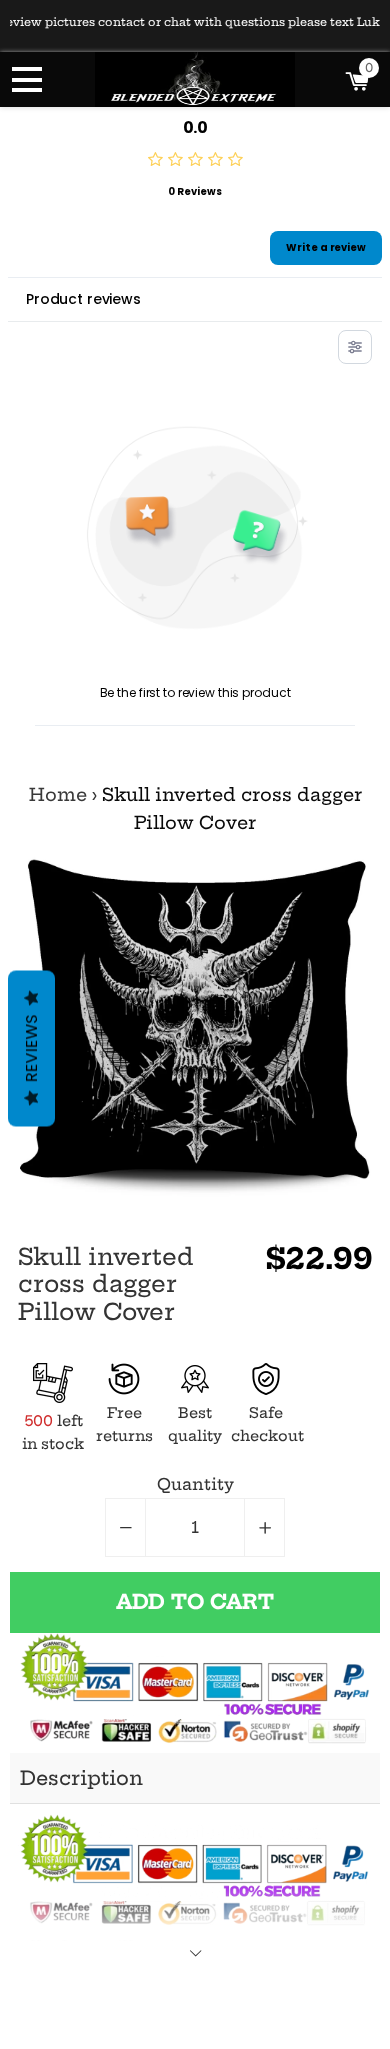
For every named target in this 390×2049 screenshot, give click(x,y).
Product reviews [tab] (83, 299)
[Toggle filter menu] (355, 347)
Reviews (31, 1048)
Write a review (326, 247)
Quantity (195, 1484)
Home (58, 795)
